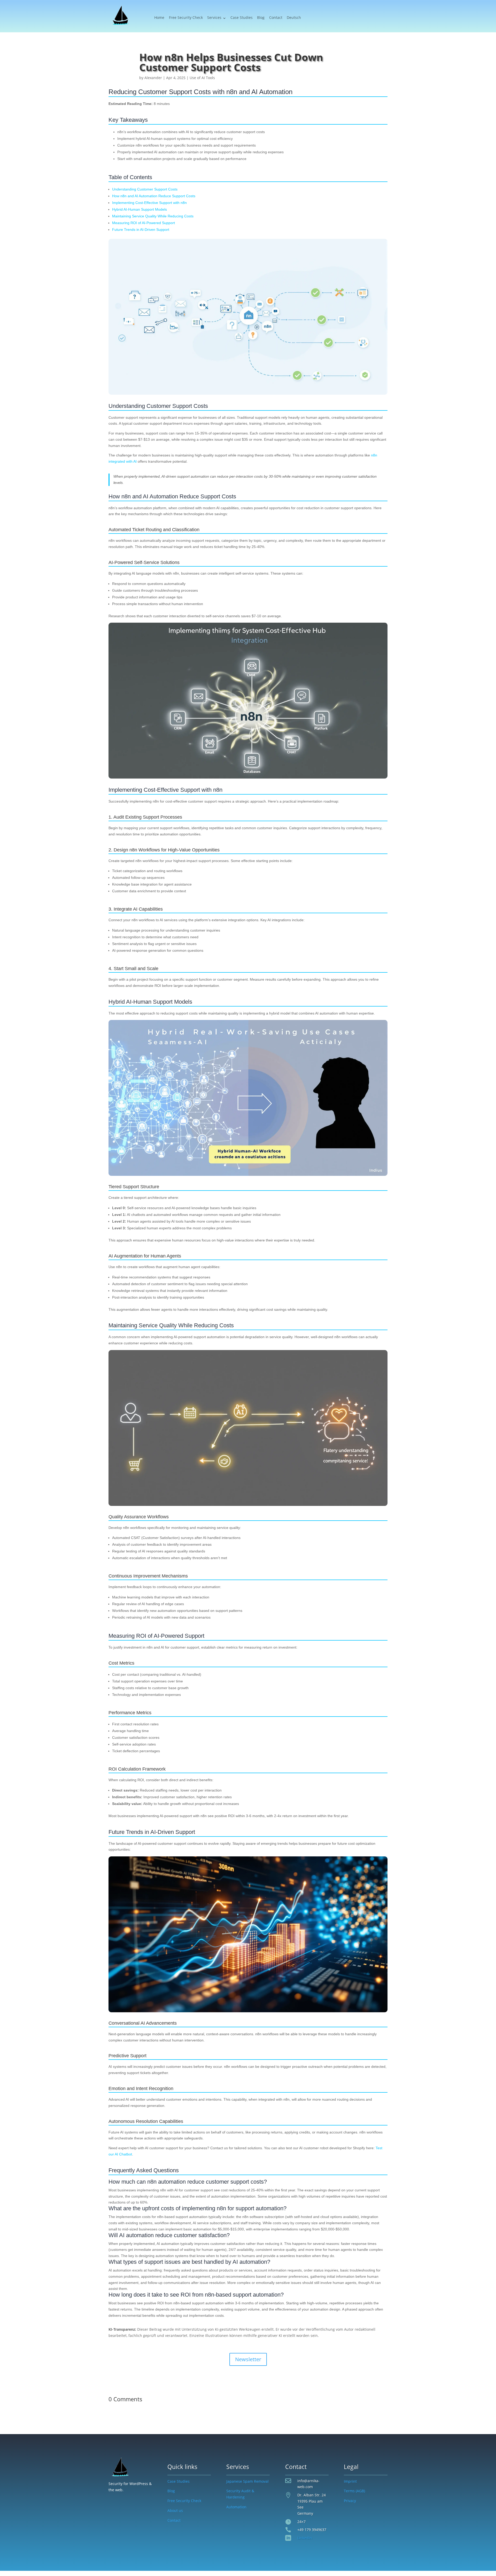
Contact (276, 18)
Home (159, 18)
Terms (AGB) (354, 2491)
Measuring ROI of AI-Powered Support (144, 223)
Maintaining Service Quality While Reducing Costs (153, 216)
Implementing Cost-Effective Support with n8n (149, 203)
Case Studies (242, 18)
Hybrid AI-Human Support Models (139, 209)
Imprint (350, 2481)
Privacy (350, 2501)
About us (175, 2510)
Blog (261, 18)
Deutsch (294, 18)
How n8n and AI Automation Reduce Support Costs (154, 196)
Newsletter (248, 2359)
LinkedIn (305, 2538)
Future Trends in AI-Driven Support (141, 230)
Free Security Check (186, 18)
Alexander (153, 78)
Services (214, 18)
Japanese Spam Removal (247, 2481)
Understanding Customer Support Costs (145, 189)
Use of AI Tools (202, 78)
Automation (236, 2507)
